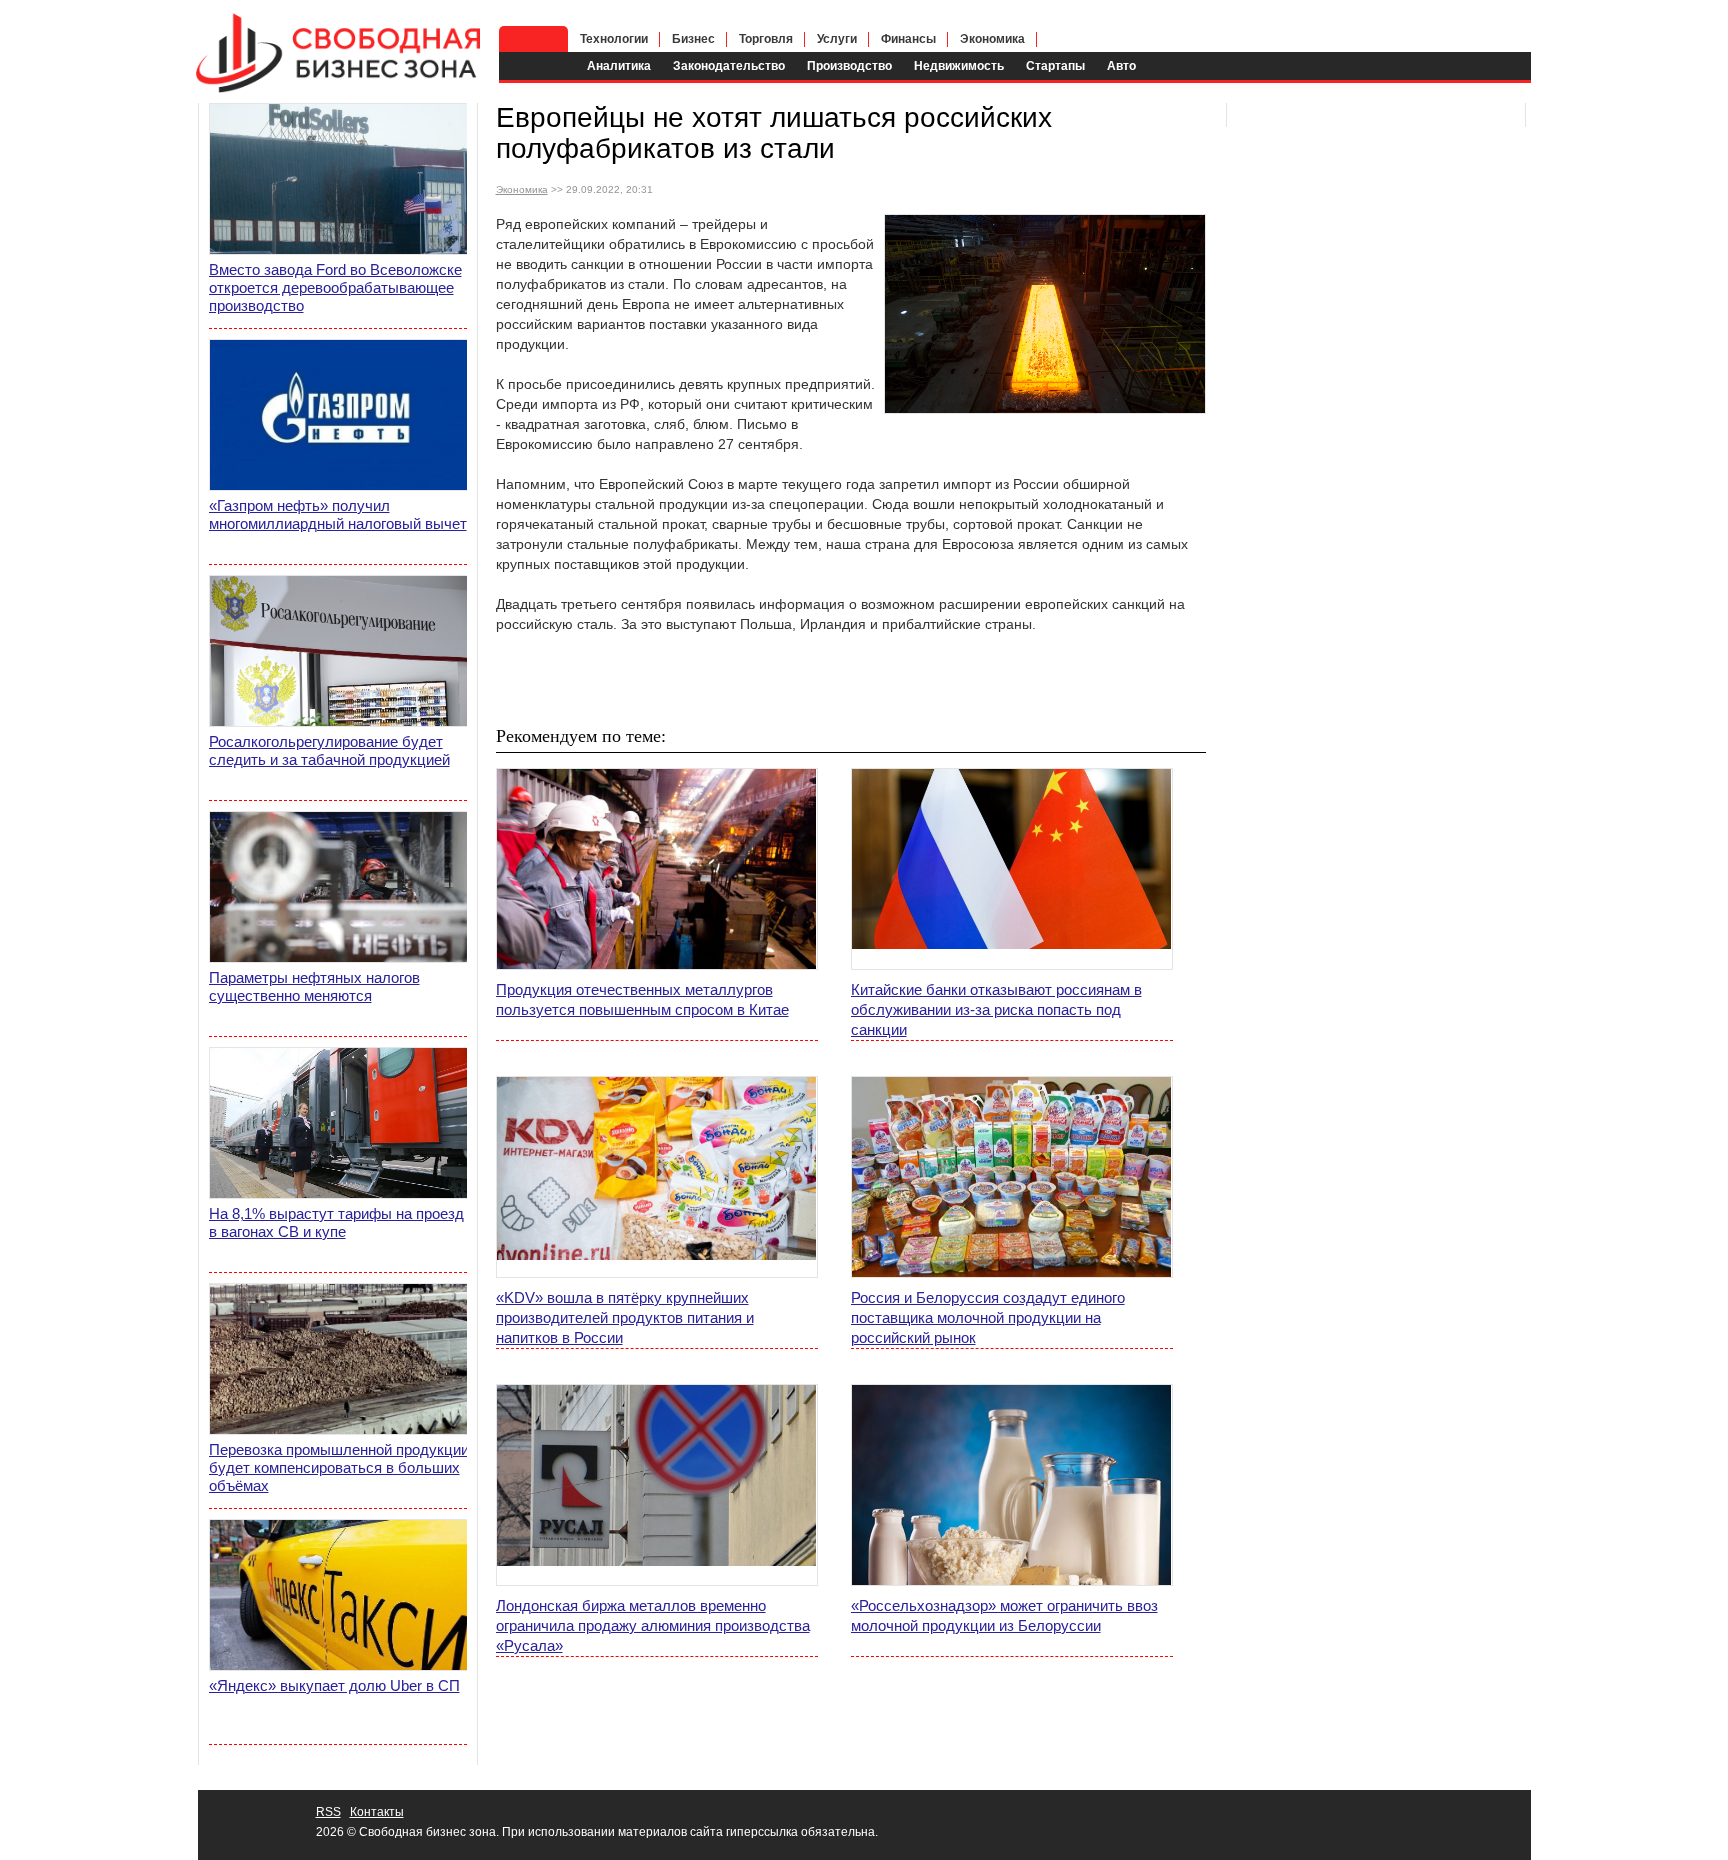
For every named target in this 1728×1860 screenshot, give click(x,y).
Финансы (908, 39)
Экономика (992, 39)
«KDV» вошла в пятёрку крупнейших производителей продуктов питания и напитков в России (625, 1317)
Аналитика (619, 66)
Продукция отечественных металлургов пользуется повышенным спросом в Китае (642, 999)
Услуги (837, 39)
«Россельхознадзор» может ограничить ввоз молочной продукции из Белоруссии (1004, 1615)
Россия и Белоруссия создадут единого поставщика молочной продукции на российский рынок (988, 1317)
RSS (328, 1812)
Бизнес (693, 39)
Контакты (377, 1812)
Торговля (766, 39)
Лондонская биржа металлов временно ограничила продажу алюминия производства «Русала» (653, 1625)
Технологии (614, 39)
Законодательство (729, 66)
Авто (1121, 66)
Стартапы (1055, 66)
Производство (849, 66)
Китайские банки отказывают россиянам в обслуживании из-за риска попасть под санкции (996, 1009)
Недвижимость (959, 66)
